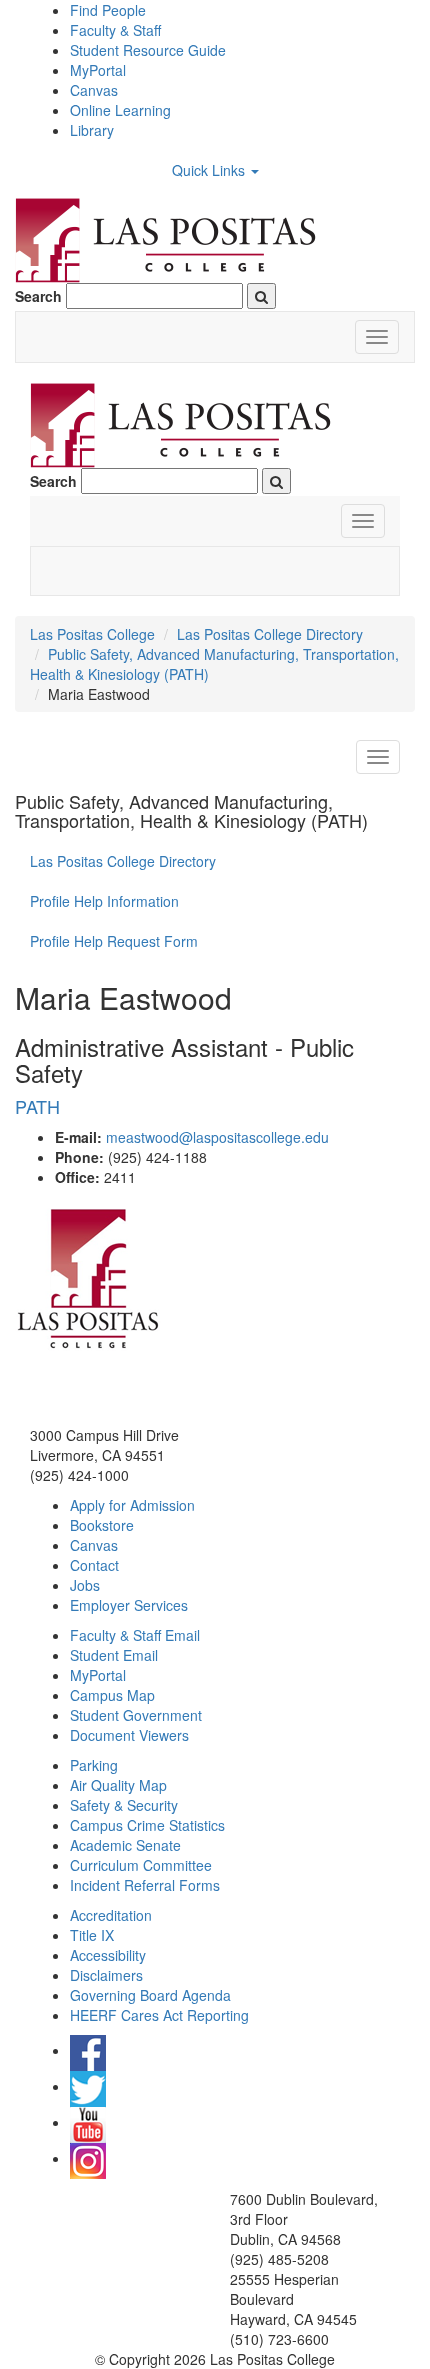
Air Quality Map (118, 1785)
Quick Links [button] (210, 170)
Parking (94, 1765)
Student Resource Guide (148, 50)
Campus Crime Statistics (147, 1825)
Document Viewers (129, 1735)
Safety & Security (124, 1805)
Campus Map (112, 1695)
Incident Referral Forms (145, 1885)
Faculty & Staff (115, 30)
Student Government (136, 1715)
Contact (94, 1565)
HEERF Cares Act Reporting (159, 2015)
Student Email (114, 1655)
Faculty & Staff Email (135, 1635)
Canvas (94, 90)
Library (92, 130)
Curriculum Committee (141, 1865)
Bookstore (102, 1525)
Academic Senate (125, 1845)
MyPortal (98, 70)
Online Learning (120, 110)
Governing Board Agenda (150, 1995)
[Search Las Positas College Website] (261, 296)
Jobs (85, 1585)
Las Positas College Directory (270, 634)
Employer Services (129, 1605)
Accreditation (111, 1915)
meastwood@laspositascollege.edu (217, 1137)
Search (38, 296)
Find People (108, 10)
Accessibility (108, 1955)
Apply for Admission (132, 1505)
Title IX (92, 1935)
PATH (37, 1106)
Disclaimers (106, 1975)
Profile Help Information (104, 901)
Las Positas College (92, 634)
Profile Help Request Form (114, 941)
